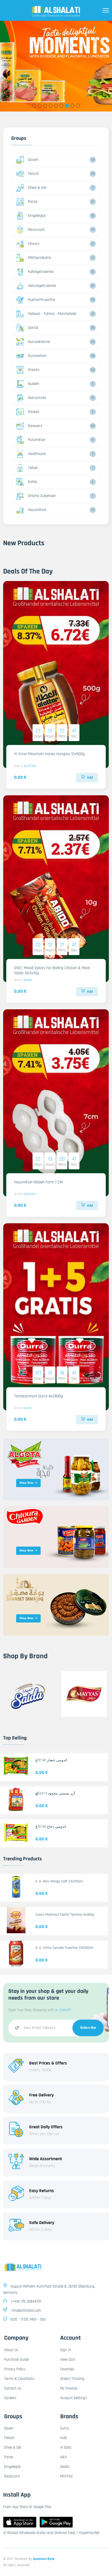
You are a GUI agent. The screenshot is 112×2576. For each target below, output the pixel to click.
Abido (28, 980)
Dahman (30, 1194)
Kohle (32, 482)
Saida (65, 2467)
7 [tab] (67, 106)
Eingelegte (37, 216)
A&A (63, 2457)
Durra (28, 1408)
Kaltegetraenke (41, 272)
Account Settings (73, 2398)
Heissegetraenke (42, 286)
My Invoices (69, 2388)
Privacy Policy (15, 2369)
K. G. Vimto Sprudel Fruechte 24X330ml (64, 1948)
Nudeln (34, 384)
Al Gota (66, 2447)
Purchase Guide (16, 2360)
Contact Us (13, 2388)
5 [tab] (56, 106)
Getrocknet (37, 398)
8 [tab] (73, 106)
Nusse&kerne (39, 342)
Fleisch (33, 174)
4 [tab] (51, 106)
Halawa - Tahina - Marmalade (52, 314)
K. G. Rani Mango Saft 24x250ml (59, 1881)
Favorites (67, 2369)
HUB (63, 2438)
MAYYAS (66, 2476)
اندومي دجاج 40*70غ (51, 1827)
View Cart (68, 2360)
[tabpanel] (56, 66)
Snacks (34, 370)
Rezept (34, 412)
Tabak (33, 468)
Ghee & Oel (37, 188)
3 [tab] (45, 106)
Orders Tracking (72, 2379)
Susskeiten (37, 356)
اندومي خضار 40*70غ (51, 1760)
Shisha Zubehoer (42, 496)
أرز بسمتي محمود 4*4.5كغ (55, 1793)
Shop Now (26, 1483)
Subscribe (88, 2028)
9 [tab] (78, 106)
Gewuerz (35, 426)
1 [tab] (34, 106)
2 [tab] (40, 106)
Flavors (34, 244)
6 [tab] (62, 106)
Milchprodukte (39, 258)
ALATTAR (30, 766)
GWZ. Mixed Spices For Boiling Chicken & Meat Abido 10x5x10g (52, 970)
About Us (11, 2350)
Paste (33, 202)
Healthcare (37, 454)
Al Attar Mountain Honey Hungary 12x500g (49, 754)
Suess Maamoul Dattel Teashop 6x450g (65, 1915)
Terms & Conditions (19, 2379)
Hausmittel (37, 510)
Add (90, 778)
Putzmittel (36, 440)
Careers (10, 2398)
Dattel (33, 328)
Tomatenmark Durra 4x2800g (38, 1396)
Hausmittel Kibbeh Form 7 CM (38, 1182)
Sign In (66, 2350)
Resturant (36, 230)
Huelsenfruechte (42, 300)
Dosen (33, 160)
